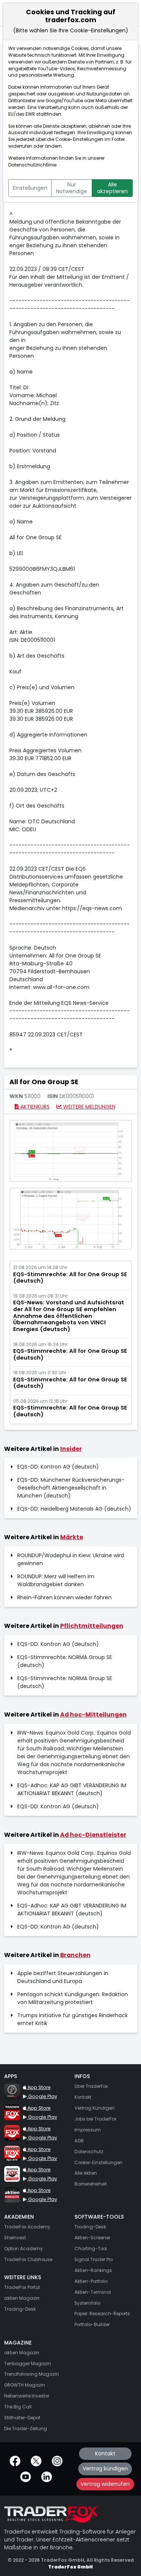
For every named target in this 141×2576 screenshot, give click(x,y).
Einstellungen (30, 188)
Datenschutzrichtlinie (32, 165)
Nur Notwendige (72, 188)
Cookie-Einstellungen (79, 139)
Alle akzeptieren (112, 188)
